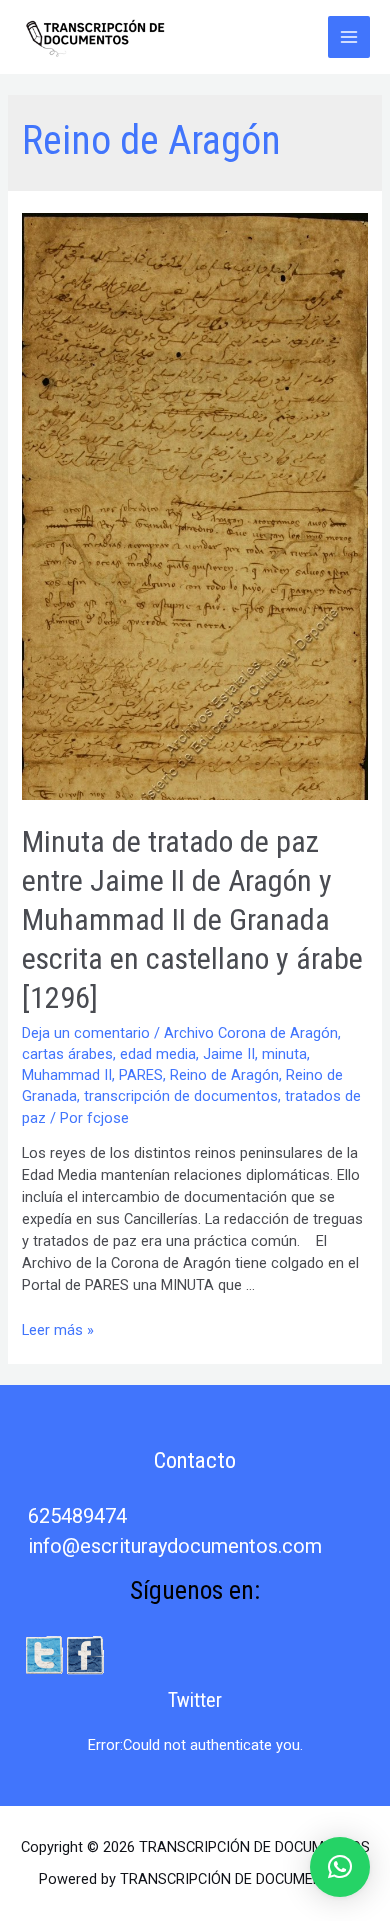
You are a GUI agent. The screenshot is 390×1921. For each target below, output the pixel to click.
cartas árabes (67, 1054)
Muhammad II (67, 1075)
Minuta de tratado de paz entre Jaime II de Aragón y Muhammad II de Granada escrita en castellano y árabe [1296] (192, 919)
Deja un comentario (86, 1033)
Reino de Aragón (224, 1075)
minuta (284, 1054)
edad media (158, 1054)
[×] (340, 1867)
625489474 (77, 1516)
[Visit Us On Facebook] (84, 1654)
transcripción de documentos (181, 1096)
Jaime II (229, 1054)
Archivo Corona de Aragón (251, 1033)
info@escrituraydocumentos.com (175, 1546)
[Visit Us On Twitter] (43, 1654)
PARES (141, 1075)
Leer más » (58, 1330)
